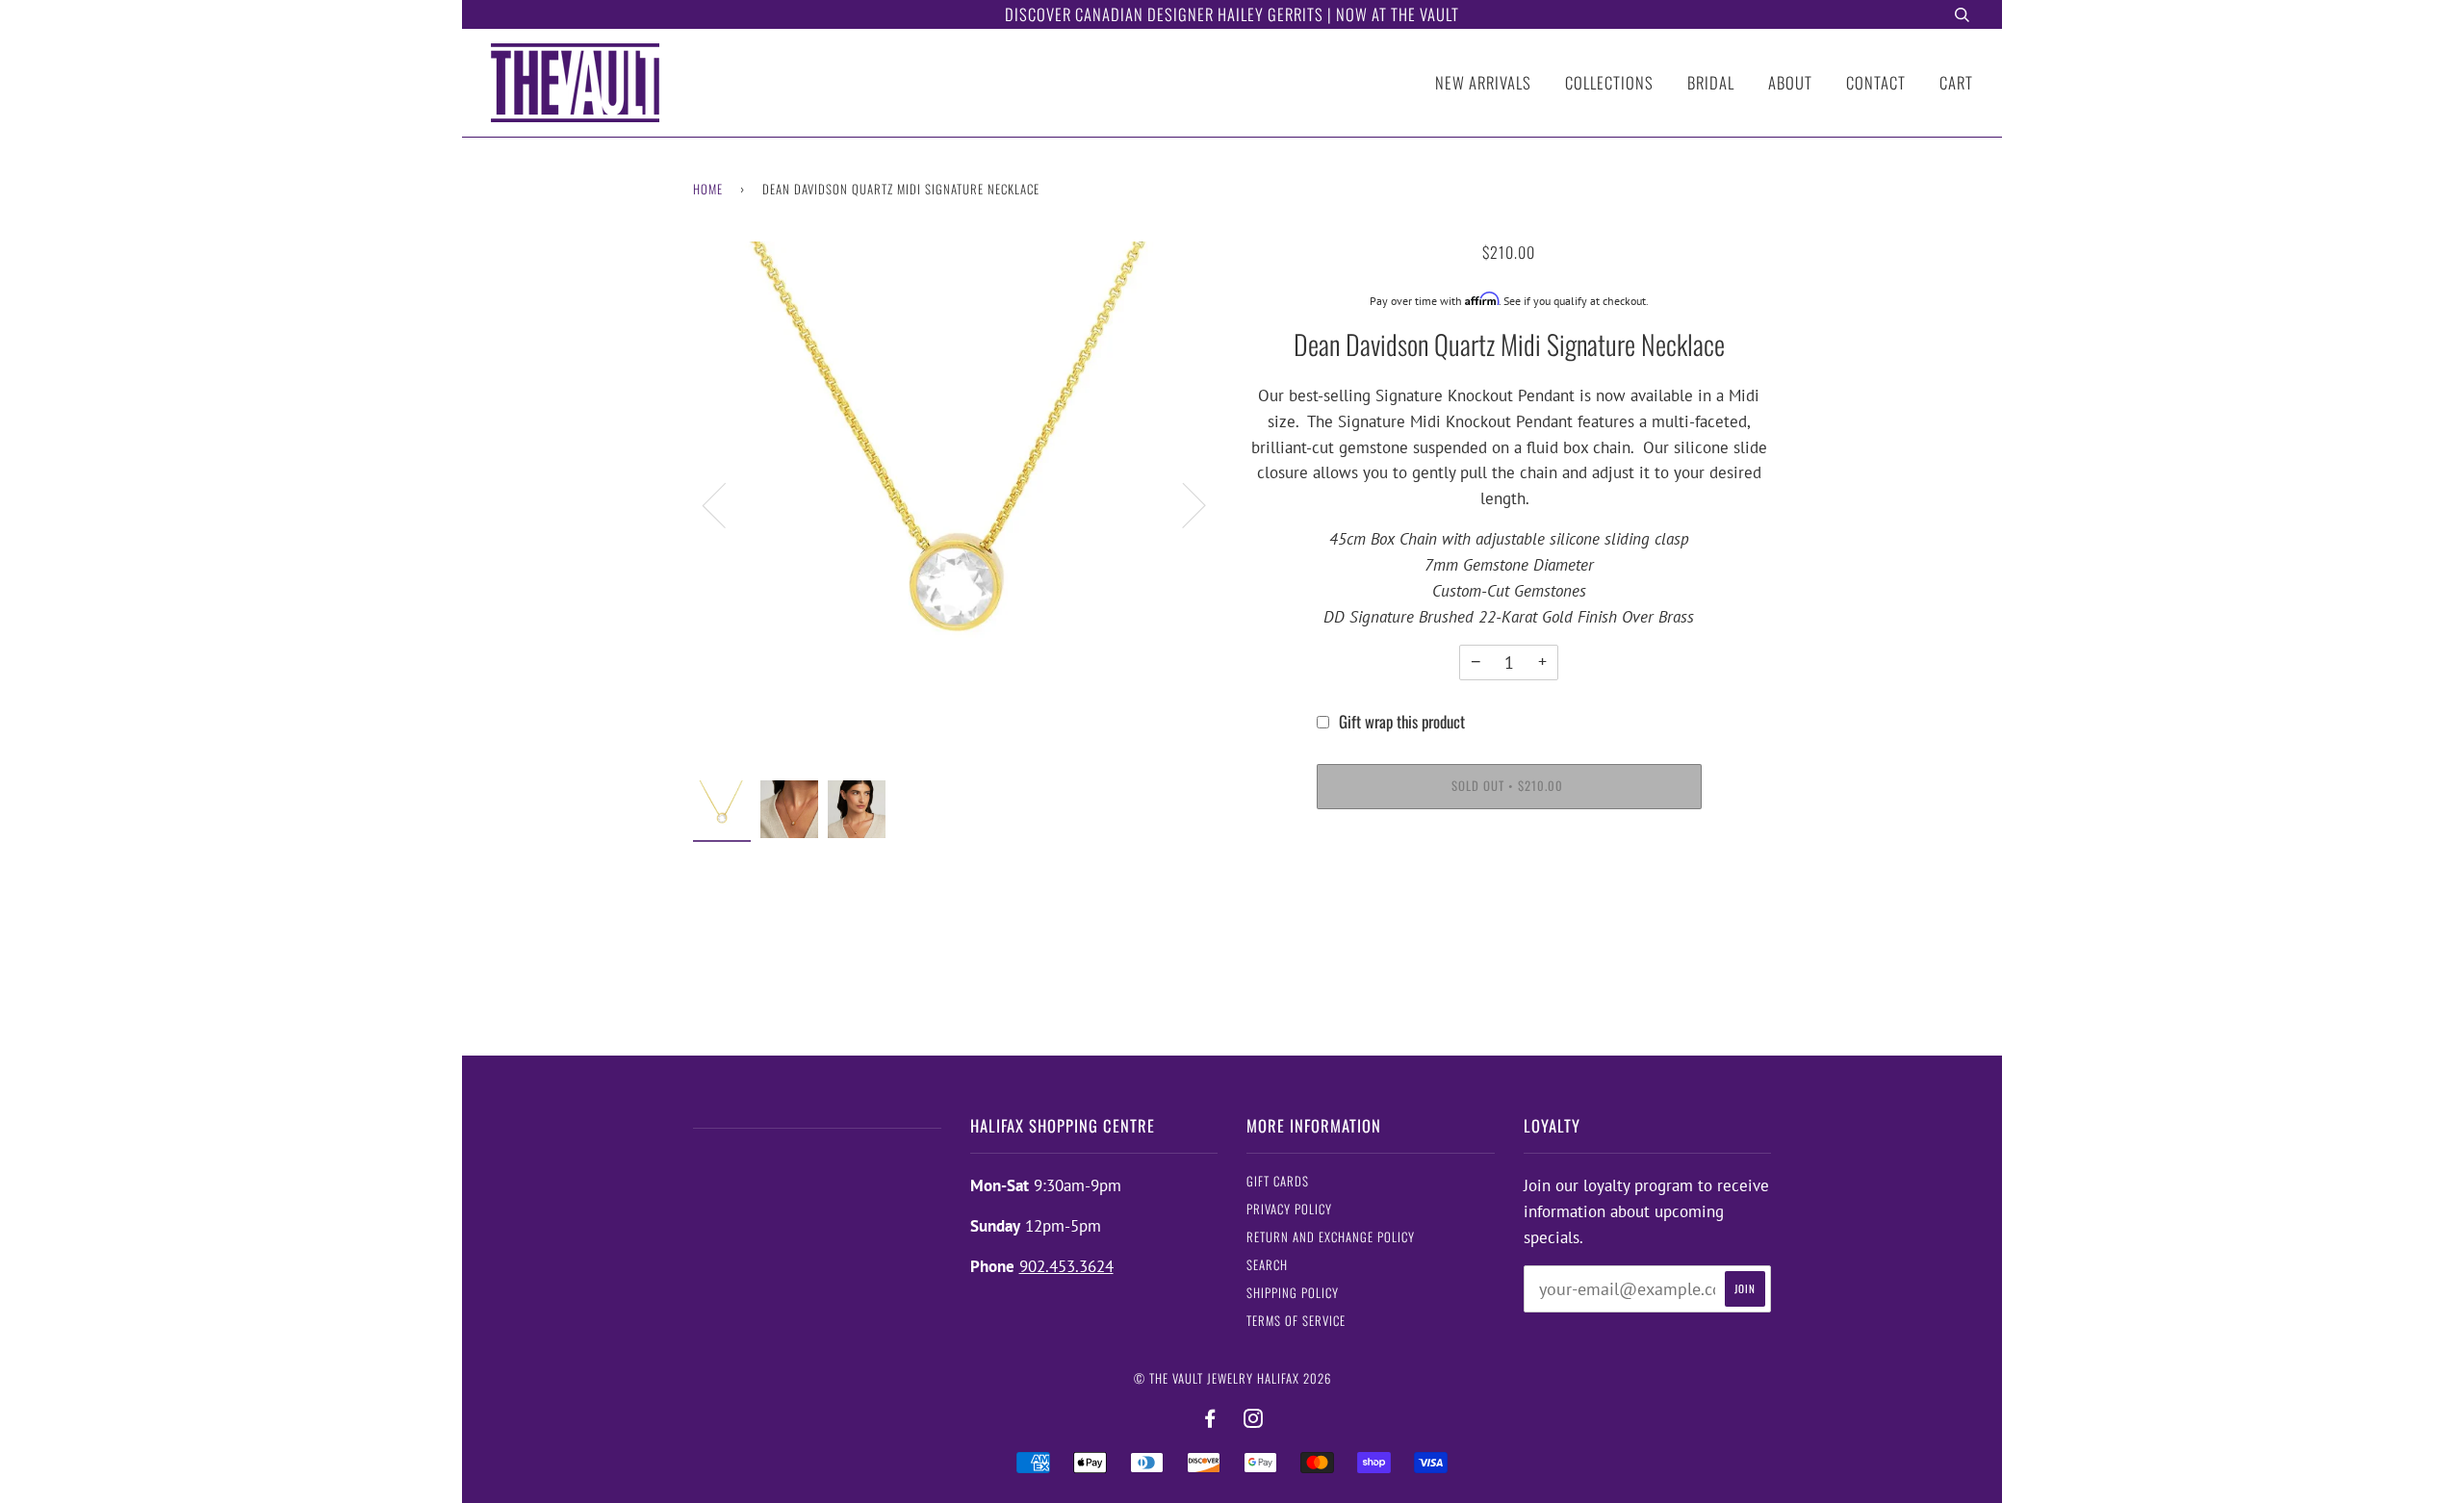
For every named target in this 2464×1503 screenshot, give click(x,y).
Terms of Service (1296, 1321)
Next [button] (1182, 504)
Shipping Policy (1293, 1293)
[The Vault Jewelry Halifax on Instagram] (1254, 1419)
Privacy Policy (1289, 1209)
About (1790, 82)
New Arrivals (1483, 82)
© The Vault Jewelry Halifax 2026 (1232, 1378)
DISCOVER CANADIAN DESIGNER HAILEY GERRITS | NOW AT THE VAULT (1232, 14)
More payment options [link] (1509, 896)
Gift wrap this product (1402, 721)
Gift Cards (1278, 1181)
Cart (1956, 82)
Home (708, 189)
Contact (1876, 82)
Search (1267, 1265)
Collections (1609, 82)
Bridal (1711, 82)
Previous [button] (726, 504)
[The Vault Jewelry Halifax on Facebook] (1210, 1419)
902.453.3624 (1066, 1266)
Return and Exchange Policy (1331, 1237)
